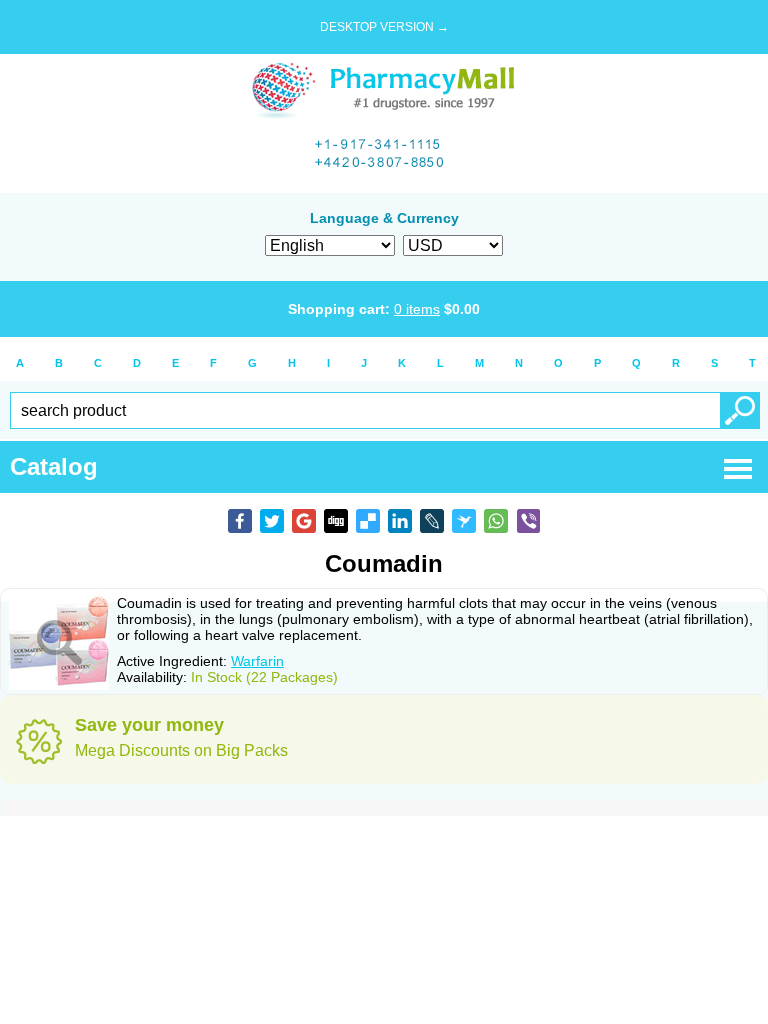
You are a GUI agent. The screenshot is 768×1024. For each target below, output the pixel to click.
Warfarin (257, 661)
